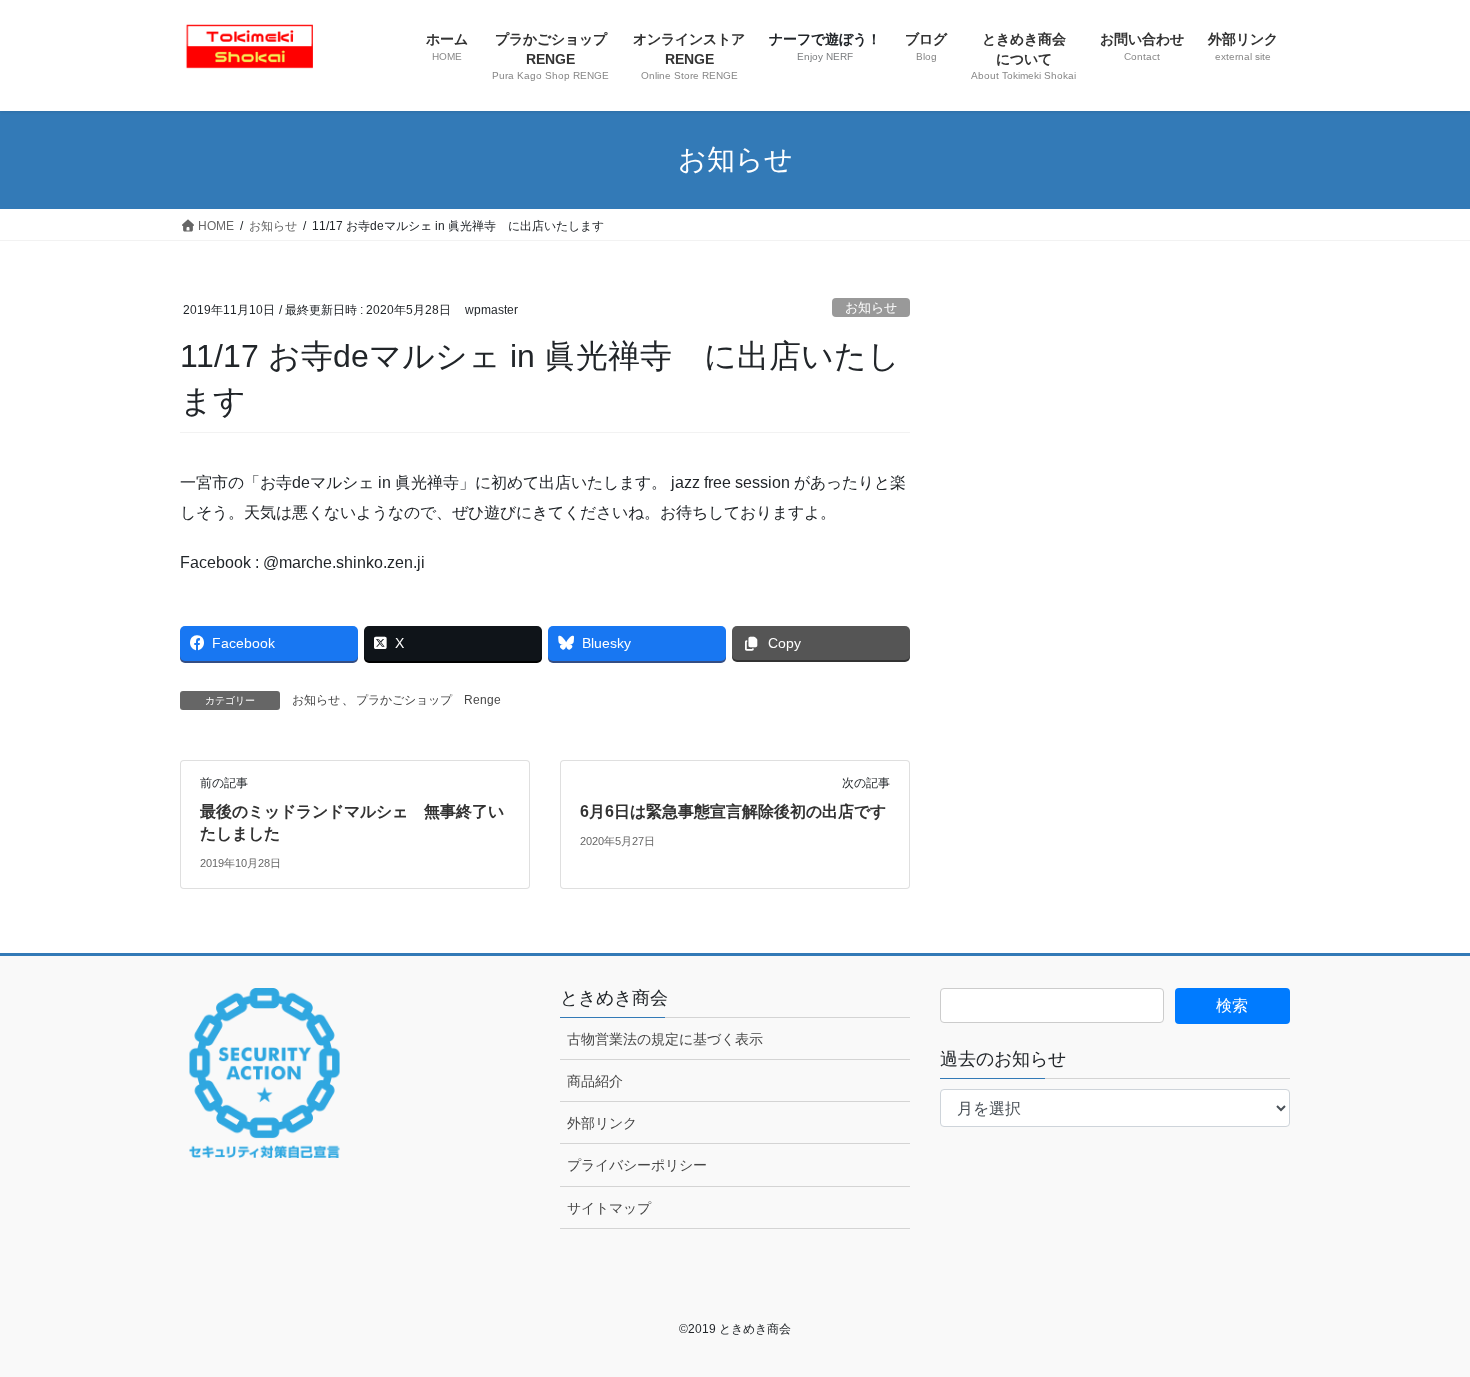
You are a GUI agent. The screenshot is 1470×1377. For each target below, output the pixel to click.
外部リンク (602, 1123)
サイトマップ (609, 1208)
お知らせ (871, 307)
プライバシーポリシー (637, 1165)
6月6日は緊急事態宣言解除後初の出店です (733, 811)
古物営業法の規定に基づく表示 (665, 1039)
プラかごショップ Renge (428, 700)
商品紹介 (595, 1081)
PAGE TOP (1417, 1318)
